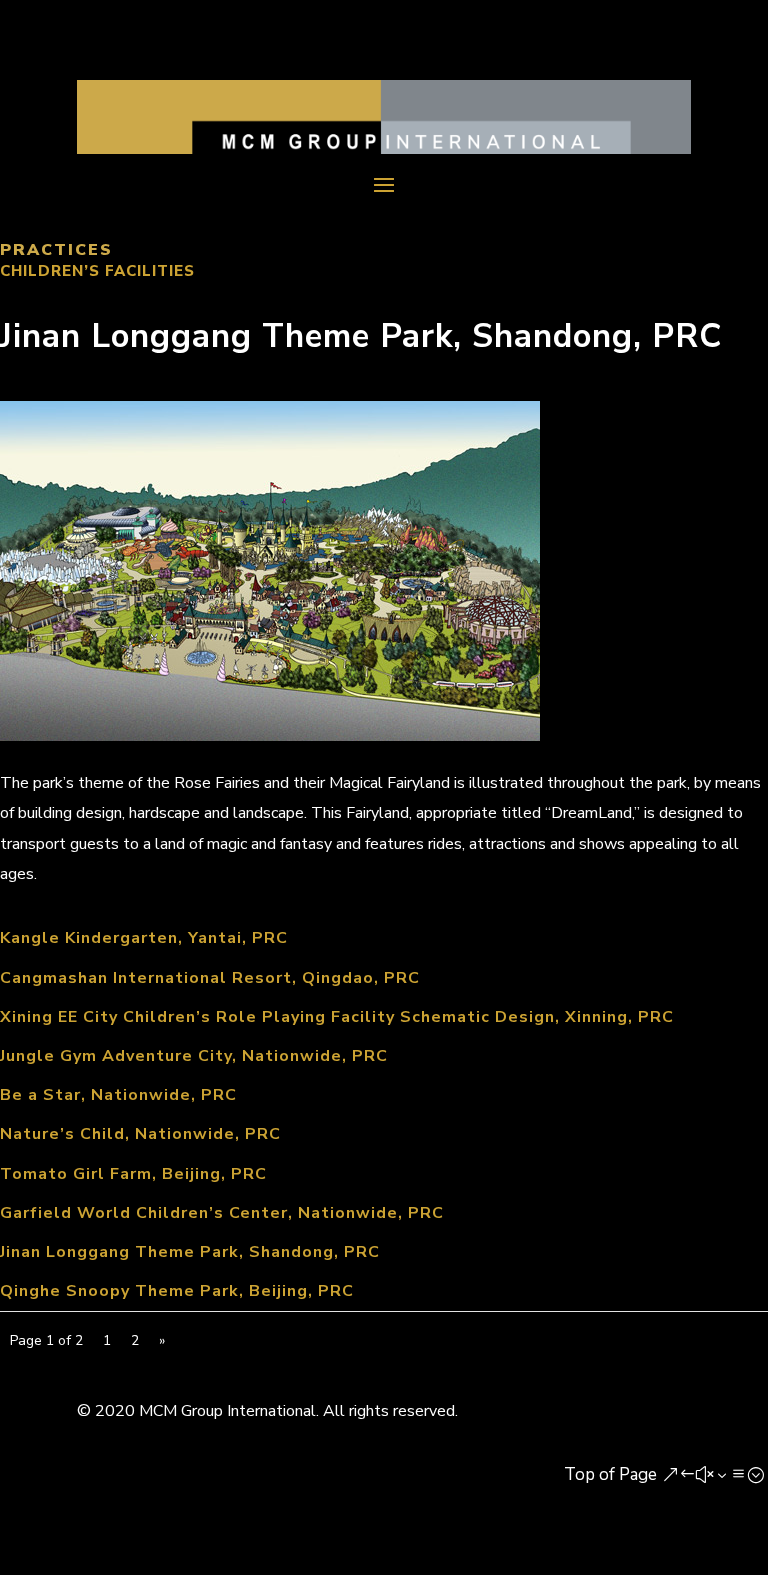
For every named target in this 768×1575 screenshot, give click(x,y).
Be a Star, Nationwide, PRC (118, 1095)
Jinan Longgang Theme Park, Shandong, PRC (190, 1252)
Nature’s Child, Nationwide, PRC (140, 1134)
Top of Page (610, 1474)
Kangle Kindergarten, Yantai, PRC (144, 938)
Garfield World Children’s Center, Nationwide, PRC (222, 1213)
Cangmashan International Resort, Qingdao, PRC (210, 978)
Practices (56, 250)
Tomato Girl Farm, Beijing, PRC (133, 1174)
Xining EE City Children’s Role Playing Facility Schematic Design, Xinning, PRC (337, 1017)
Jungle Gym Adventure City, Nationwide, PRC (194, 1056)
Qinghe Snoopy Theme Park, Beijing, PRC (177, 1291)
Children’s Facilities (97, 271)
